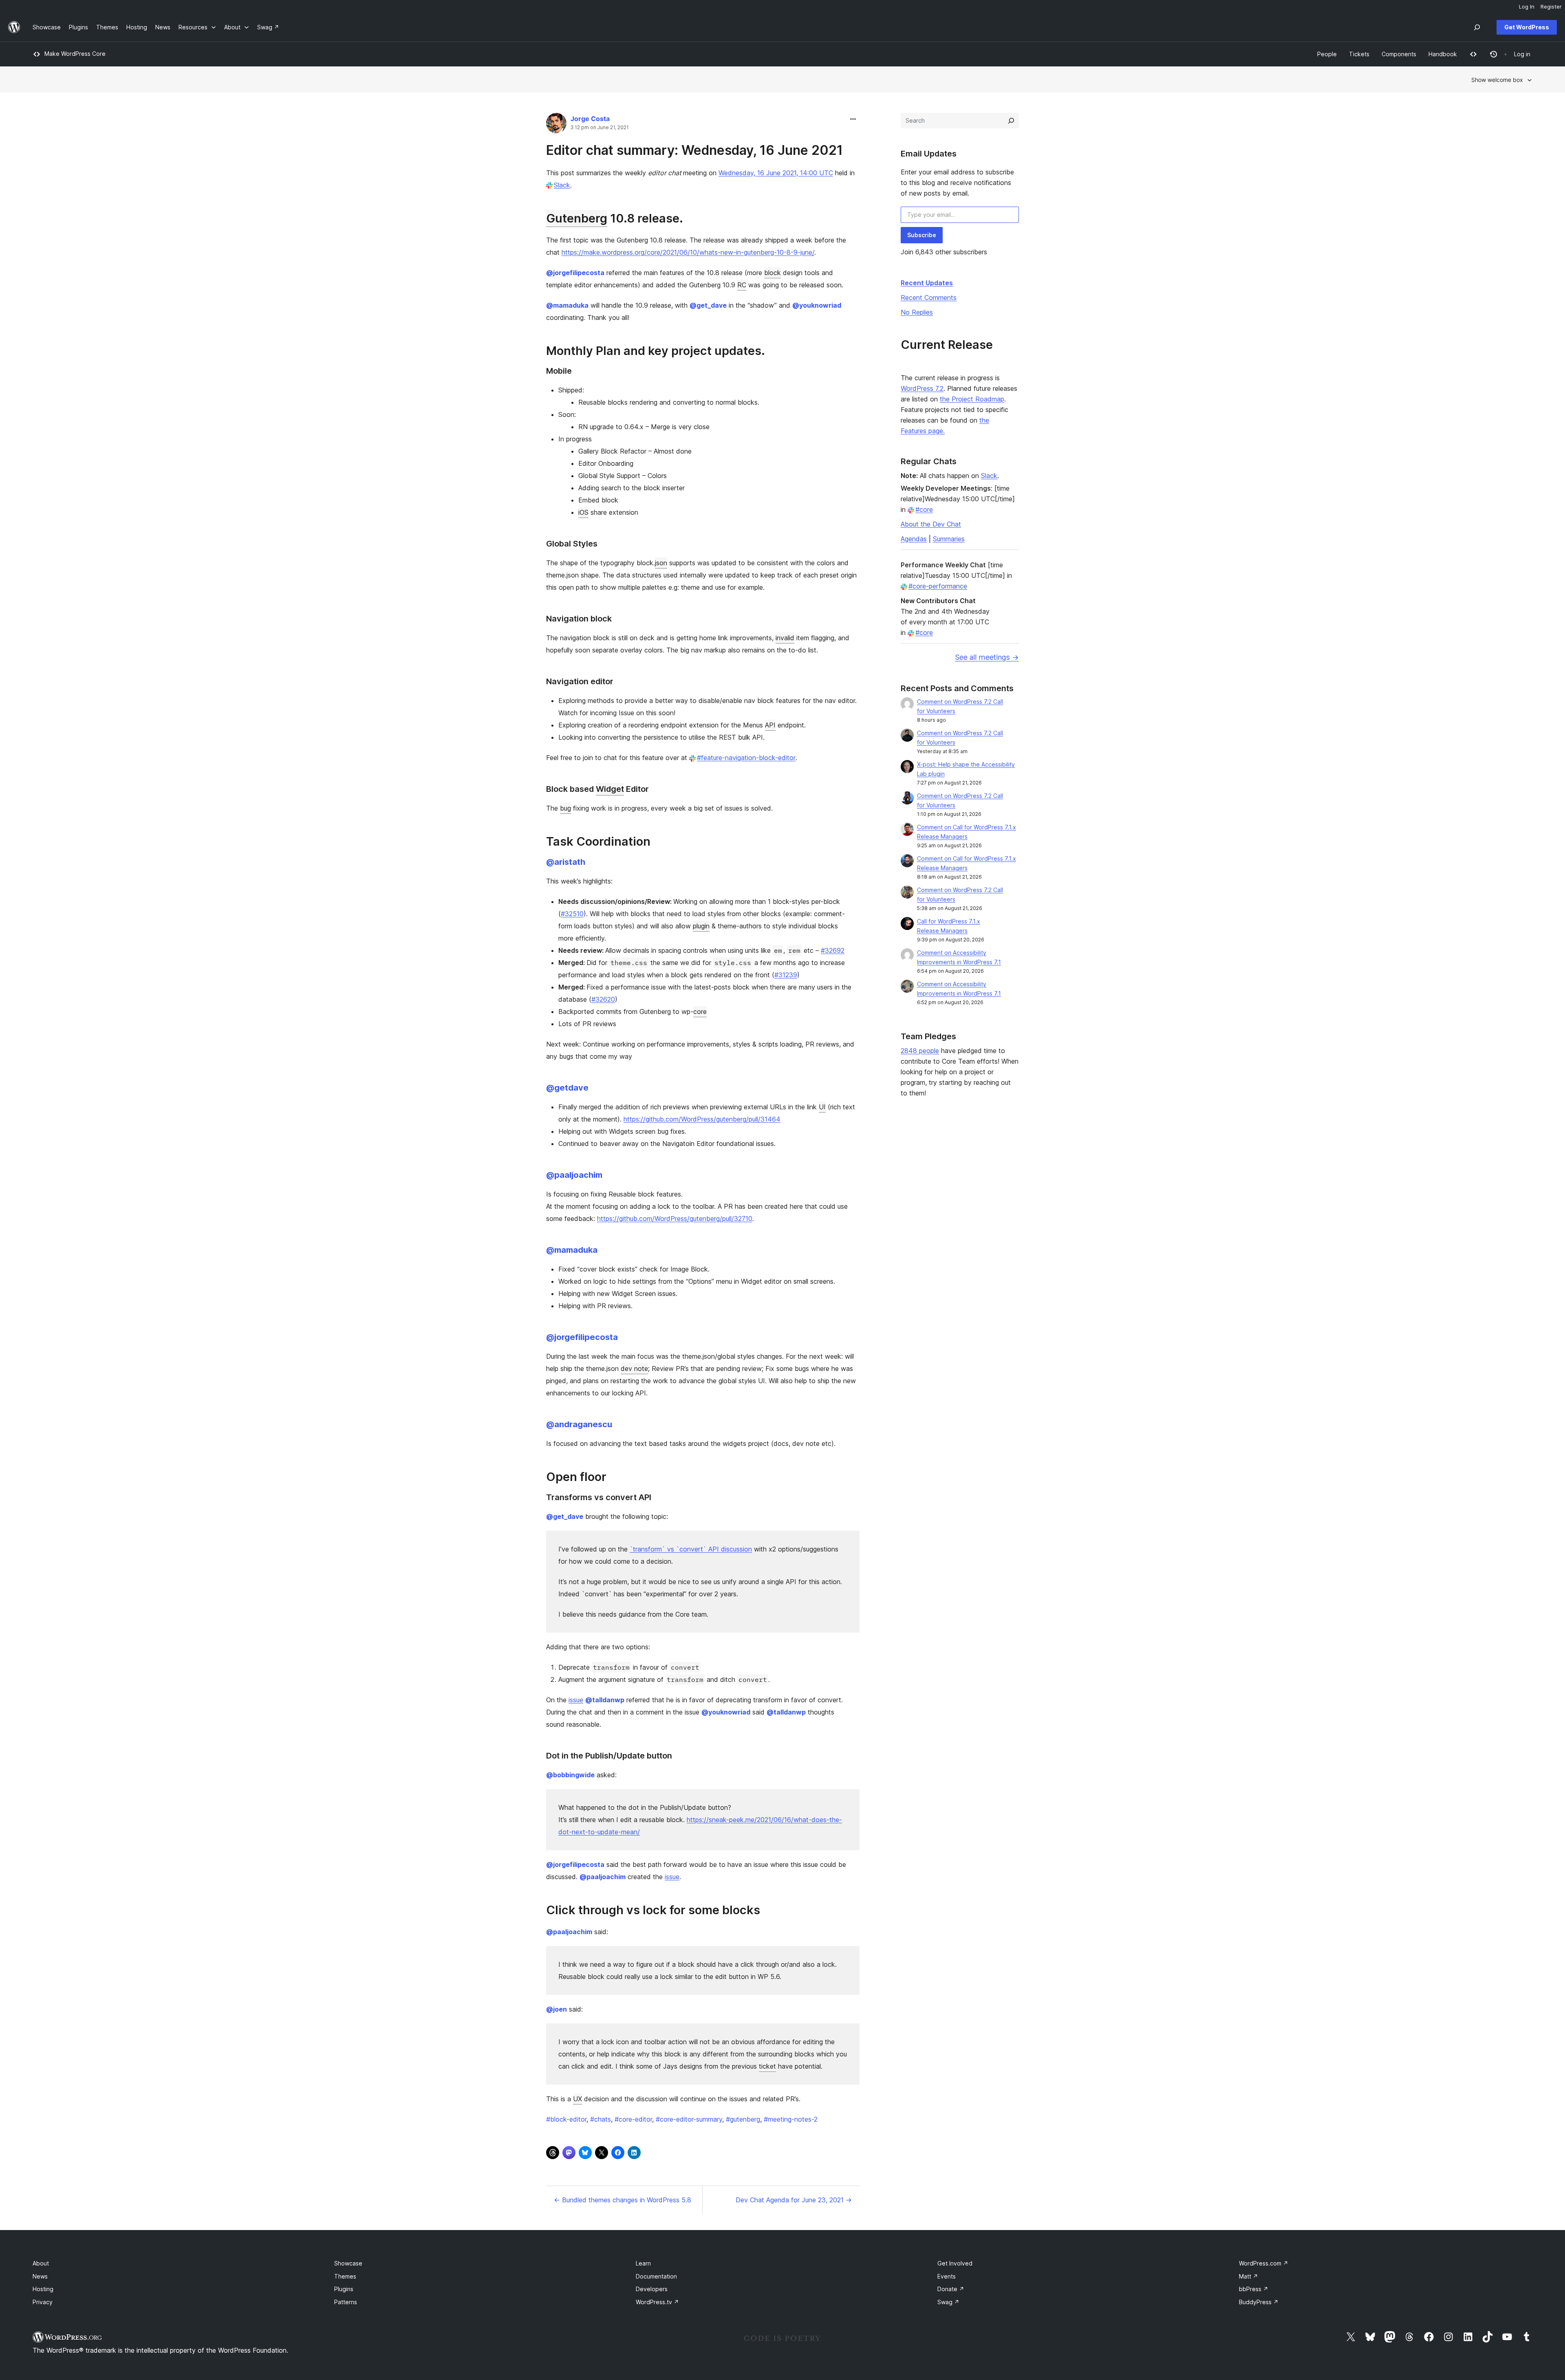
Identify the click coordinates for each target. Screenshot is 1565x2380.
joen (557, 2009)
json (661, 563)
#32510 (572, 914)
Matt (1249, 2276)
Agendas (914, 539)
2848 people (920, 1051)
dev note (634, 1368)
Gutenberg (577, 218)
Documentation (656, 2276)
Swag (948, 2302)
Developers (652, 2289)
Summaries (949, 539)
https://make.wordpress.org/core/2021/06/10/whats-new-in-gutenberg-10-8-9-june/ (688, 252)
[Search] (1011, 121)
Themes (345, 2276)
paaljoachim (574, 1175)
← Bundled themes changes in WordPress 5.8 (623, 2200)
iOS (583, 512)
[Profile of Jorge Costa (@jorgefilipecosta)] (556, 125)
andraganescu (579, 1424)
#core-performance (938, 586)
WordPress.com (1264, 2263)
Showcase (348, 2263)
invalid (785, 638)
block (773, 273)
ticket (767, 2066)
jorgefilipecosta (575, 273)
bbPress (1254, 2289)
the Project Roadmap (972, 399)
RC (742, 285)
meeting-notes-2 (791, 2119)
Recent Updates (927, 283)
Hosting (43, 2289)
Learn (643, 2263)
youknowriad (817, 305)
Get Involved (955, 2263)
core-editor (633, 2119)
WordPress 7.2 (922, 388)
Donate (951, 2289)
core (700, 1011)
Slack (562, 185)
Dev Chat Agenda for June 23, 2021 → (794, 2200)
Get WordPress (1527, 27)
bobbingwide (570, 1775)
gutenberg (743, 2119)
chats (601, 2119)
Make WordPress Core (75, 54)
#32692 (833, 950)
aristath (566, 862)
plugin (701, 926)
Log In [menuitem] (1527, 7)
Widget (610, 789)
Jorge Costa (590, 119)
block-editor (566, 2119)
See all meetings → (987, 657)
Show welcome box (1497, 80)
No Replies (917, 312)
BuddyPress (1259, 2302)
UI (822, 1107)
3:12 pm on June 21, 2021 (600, 128)
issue (576, 1700)
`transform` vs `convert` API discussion (691, 1549)
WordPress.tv (657, 2302)
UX (578, 2099)
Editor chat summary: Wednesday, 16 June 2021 (694, 150)
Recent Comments (929, 297)
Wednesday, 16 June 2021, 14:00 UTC (776, 173)
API (770, 725)
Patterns (346, 2302)
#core (924, 509)
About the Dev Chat (931, 524)
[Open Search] (1477, 27)
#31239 (786, 975)
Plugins (344, 2289)
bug (565, 808)
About (41, 2263)
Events (947, 2276)
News (40, 2276)
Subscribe (922, 235)
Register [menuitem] (1551, 7)
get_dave (708, 305)
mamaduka (567, 305)
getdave (567, 1088)
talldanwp (605, 1700)
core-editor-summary (689, 2119)
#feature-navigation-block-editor (746, 758)
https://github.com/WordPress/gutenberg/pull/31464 (702, 1119)
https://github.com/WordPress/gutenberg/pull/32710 (675, 1219)
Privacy (43, 2302)
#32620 (603, 999)
